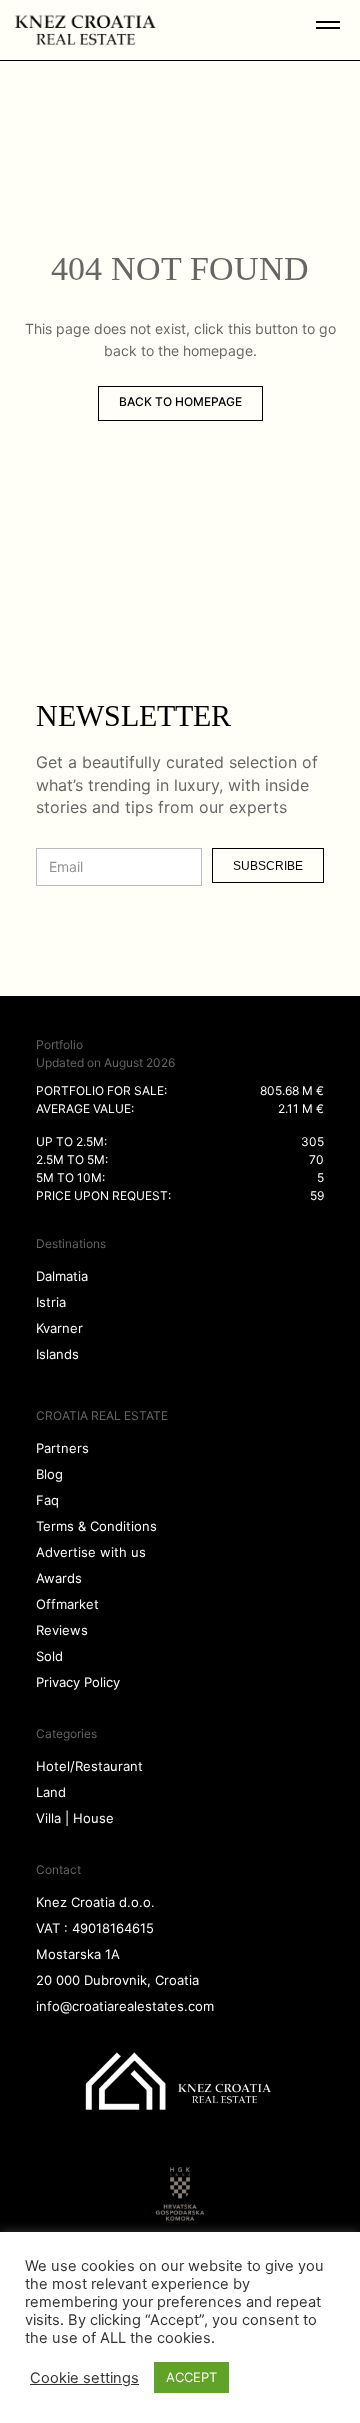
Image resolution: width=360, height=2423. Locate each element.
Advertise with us (91, 1552)
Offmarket (67, 1604)
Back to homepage (180, 401)
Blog (49, 1474)
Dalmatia (62, 1276)
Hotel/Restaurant (89, 1766)
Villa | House (75, 1818)
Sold (49, 1656)
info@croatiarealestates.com (125, 2006)
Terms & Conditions (96, 1526)
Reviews (62, 1630)
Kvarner (59, 1328)
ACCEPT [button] (191, 2377)
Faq (47, 1500)
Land (51, 1792)
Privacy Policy (78, 1682)
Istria (51, 1302)
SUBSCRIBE (268, 866)
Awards (59, 1578)
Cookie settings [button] (84, 2378)
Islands (57, 1354)
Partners (62, 1448)
